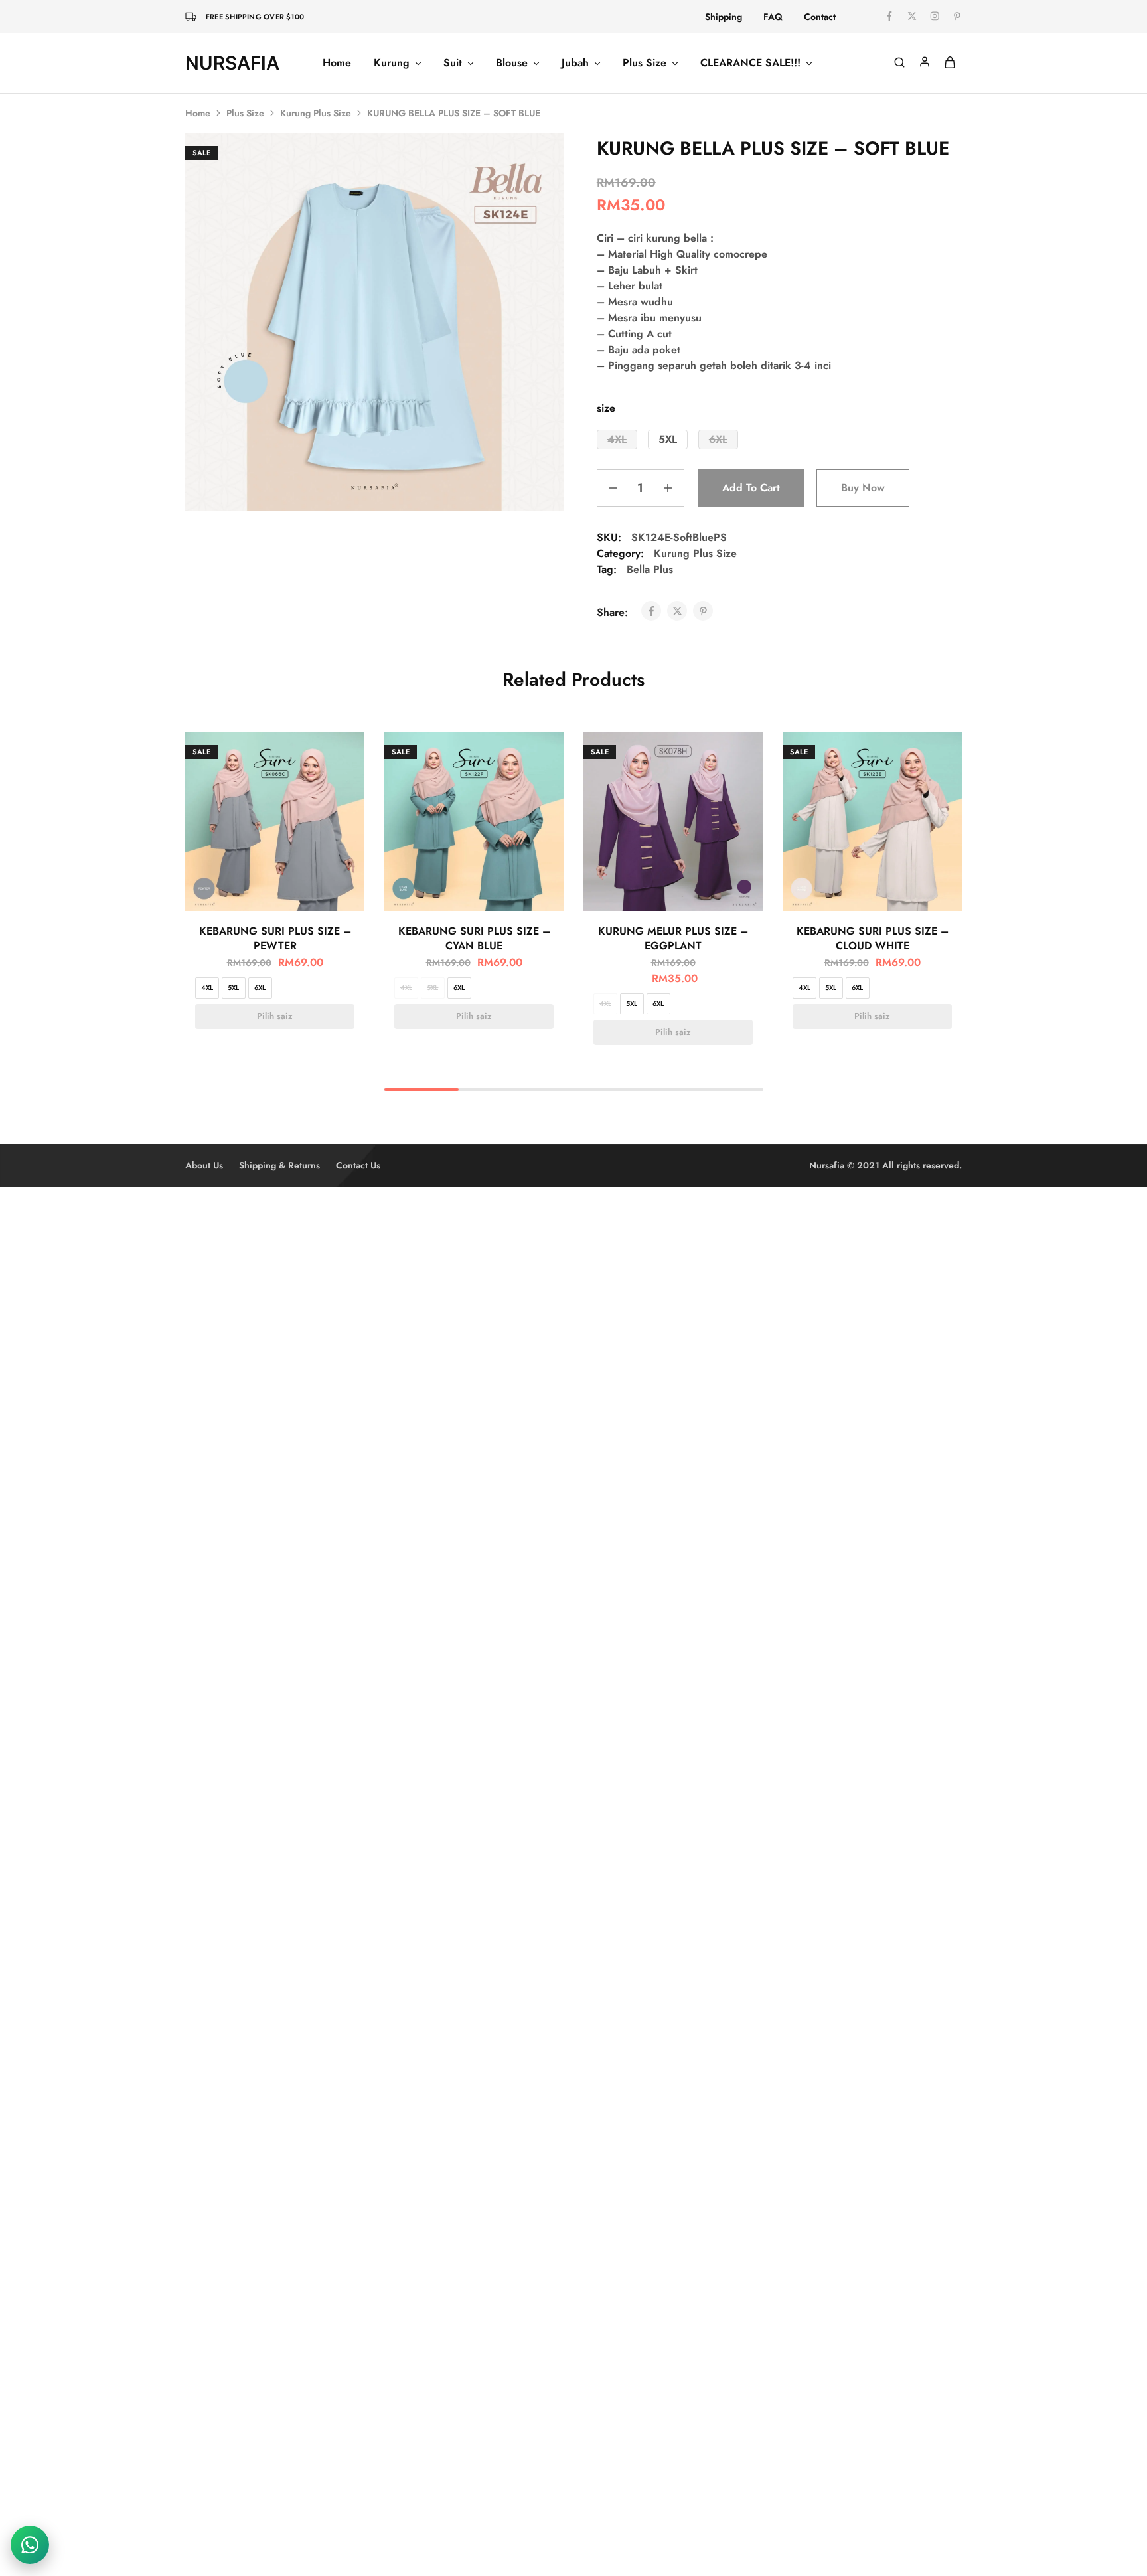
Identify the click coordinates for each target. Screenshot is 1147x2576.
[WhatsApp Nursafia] (30, 2545)
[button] (617, 440)
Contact (820, 17)
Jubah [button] (575, 63)
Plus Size (245, 113)
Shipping (724, 17)
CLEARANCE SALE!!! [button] (750, 63)
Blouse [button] (512, 63)
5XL (233, 988)
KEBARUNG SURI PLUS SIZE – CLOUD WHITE (873, 938)
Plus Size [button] (645, 63)
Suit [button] (453, 63)
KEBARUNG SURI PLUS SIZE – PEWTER (275, 938)
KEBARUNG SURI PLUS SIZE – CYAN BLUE (474, 938)
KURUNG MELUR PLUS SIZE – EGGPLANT (673, 938)
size (606, 408)
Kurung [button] (392, 63)
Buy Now (863, 488)
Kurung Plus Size (316, 113)
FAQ (773, 17)
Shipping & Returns (279, 1165)
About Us (204, 1165)
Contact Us (358, 1165)
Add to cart (751, 488)
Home (337, 63)
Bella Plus (650, 569)
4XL (207, 988)
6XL (260, 988)
